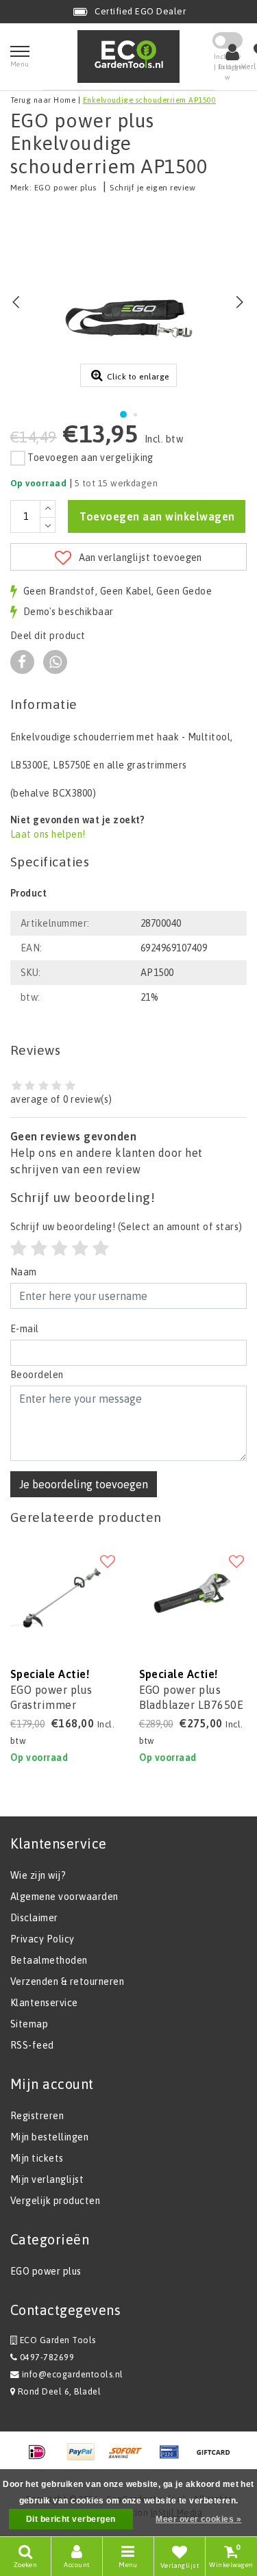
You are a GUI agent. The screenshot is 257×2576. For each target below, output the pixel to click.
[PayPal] (86, 2458)
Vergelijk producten (55, 2201)
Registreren (37, 2116)
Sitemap (29, 2024)
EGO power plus (65, 188)
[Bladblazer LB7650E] (193, 1595)
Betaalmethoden (49, 1960)
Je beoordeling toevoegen (84, 1484)
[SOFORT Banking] (130, 2458)
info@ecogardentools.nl (73, 2374)
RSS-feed (32, 2045)
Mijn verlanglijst (47, 2179)
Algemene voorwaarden (64, 1897)
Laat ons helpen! (48, 834)
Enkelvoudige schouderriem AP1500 (149, 100)
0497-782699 (46, 2357)
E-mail (25, 1329)
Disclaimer (34, 1918)
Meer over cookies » (198, 2519)
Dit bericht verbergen (71, 2519)
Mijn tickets (37, 2158)
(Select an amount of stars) (126, 1227)
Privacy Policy (42, 1939)
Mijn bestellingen (49, 2137)
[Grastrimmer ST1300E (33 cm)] (64, 1595)
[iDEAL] (42, 2458)
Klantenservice (44, 2003)
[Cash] (217, 2458)
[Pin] (174, 2458)
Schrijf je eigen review (152, 188)
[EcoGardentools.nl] (129, 57)
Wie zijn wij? (38, 1875)
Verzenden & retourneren (67, 1981)
